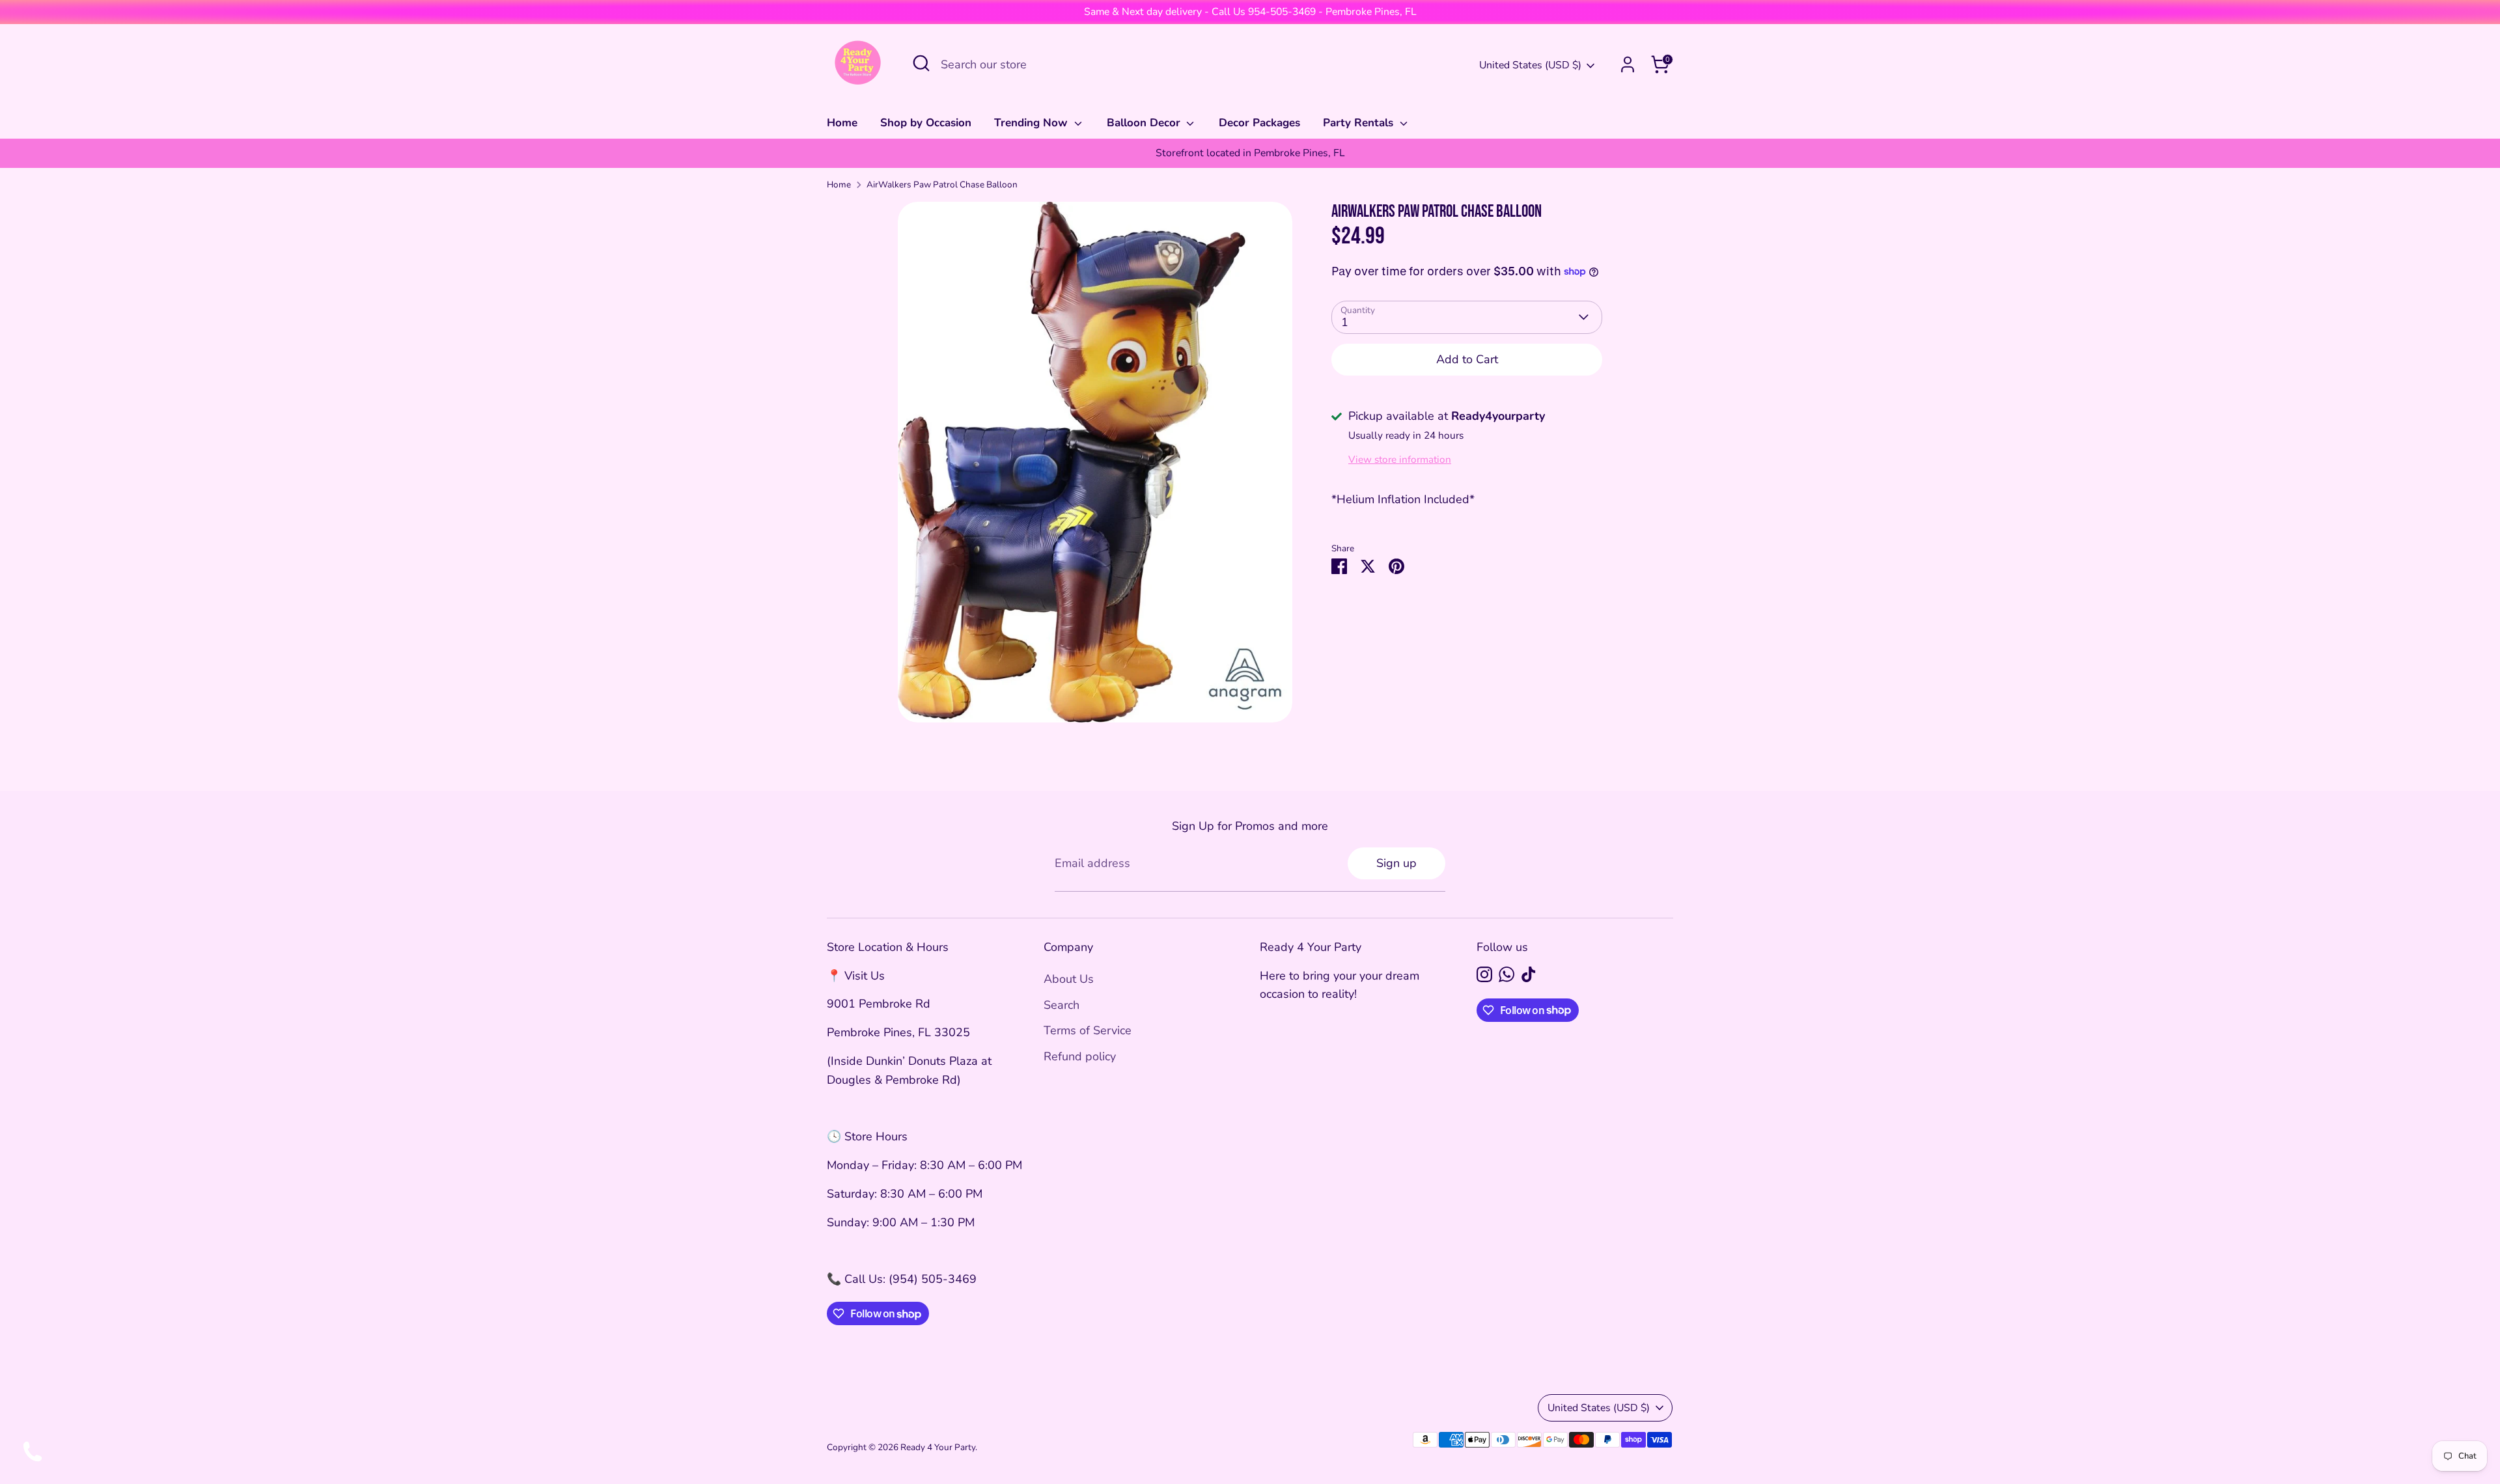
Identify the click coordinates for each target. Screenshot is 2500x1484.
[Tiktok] (1529, 974)
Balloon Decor (1145, 123)
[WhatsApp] (1507, 974)
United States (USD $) (1530, 65)
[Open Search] (921, 63)
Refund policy (1080, 1056)
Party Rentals (1360, 123)
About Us (1069, 979)
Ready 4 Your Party (938, 1447)
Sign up (1396, 863)
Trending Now (1033, 123)
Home (842, 123)
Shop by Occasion (926, 123)
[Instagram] (1484, 974)
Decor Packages (1259, 123)
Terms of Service (1088, 1030)
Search (1062, 1005)
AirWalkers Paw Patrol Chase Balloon (942, 185)
